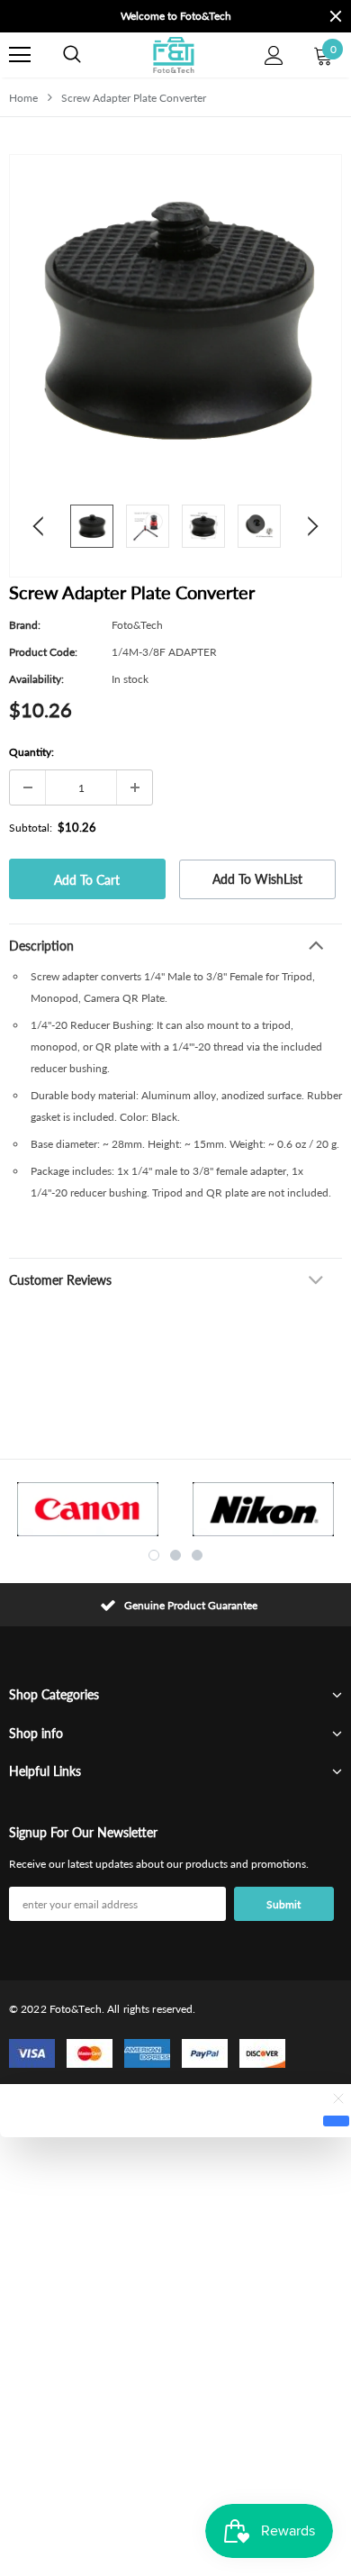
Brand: (25, 625)
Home (23, 98)
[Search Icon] (72, 55)
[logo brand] (88, 1509)
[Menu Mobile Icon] (20, 55)
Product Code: (43, 652)
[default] (336, 2121)
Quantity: (31, 752)
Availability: (36, 679)
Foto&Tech (137, 625)
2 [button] (175, 1555)
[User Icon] (274, 55)
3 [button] (197, 1555)
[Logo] (173, 55)
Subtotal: (31, 828)
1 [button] (154, 1555)
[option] (148, 16)
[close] (336, 16)
